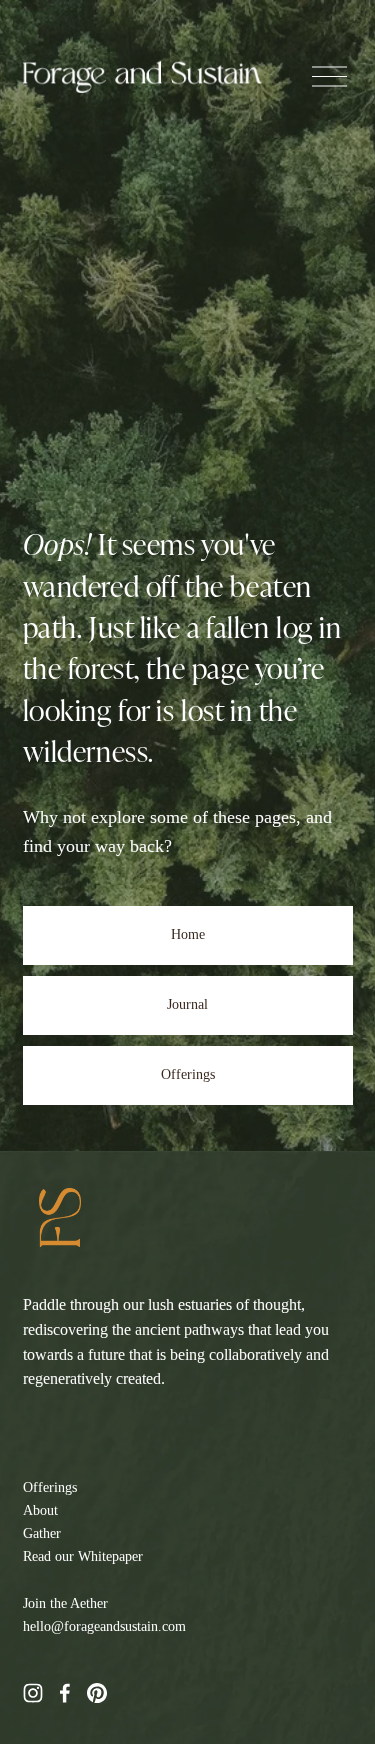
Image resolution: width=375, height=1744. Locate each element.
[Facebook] (65, 1693)
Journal (187, 1004)
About (40, 1510)
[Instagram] (33, 1693)
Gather (42, 1533)
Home (188, 934)
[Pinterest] (97, 1693)
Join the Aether (65, 1603)
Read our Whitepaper (83, 1556)
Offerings (188, 1074)
